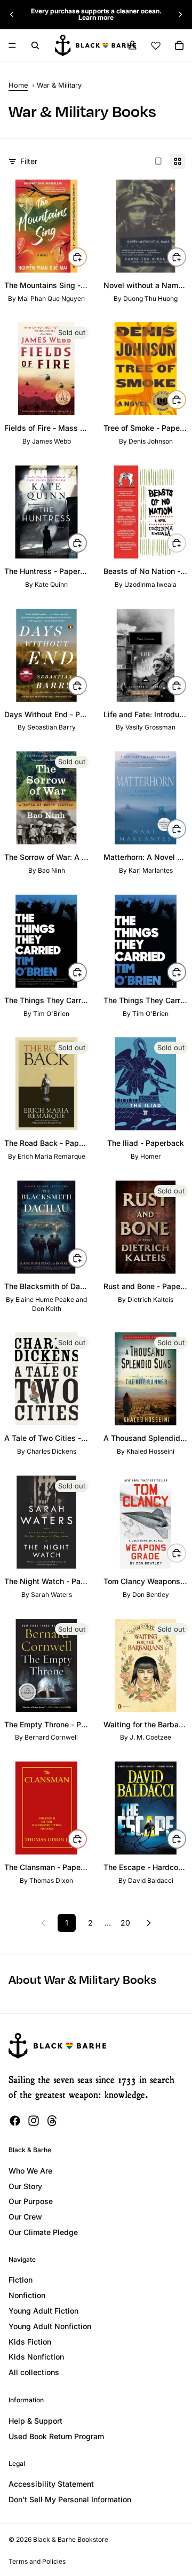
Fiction (21, 2280)
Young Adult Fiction (43, 2311)
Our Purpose (31, 2201)
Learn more (96, 17)
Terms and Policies (37, 2561)
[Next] (149, 1923)
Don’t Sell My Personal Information (70, 2499)
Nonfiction (27, 2295)
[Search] (35, 45)
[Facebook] (15, 2121)
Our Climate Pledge (43, 2232)
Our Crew (25, 2217)
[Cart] (179, 45)
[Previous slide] (12, 14)
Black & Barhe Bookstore (71, 2539)
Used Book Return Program (56, 2436)
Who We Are (30, 2171)
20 (125, 1923)
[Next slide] (180, 14)
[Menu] (12, 45)
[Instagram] (34, 2121)
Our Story (25, 2186)
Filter (29, 161)
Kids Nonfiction (36, 2357)
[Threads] (52, 2121)
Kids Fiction (30, 2342)
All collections (34, 2372)
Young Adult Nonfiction (50, 2326)
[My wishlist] (156, 45)
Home (18, 85)
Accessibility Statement (51, 2484)
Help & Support (35, 2421)
